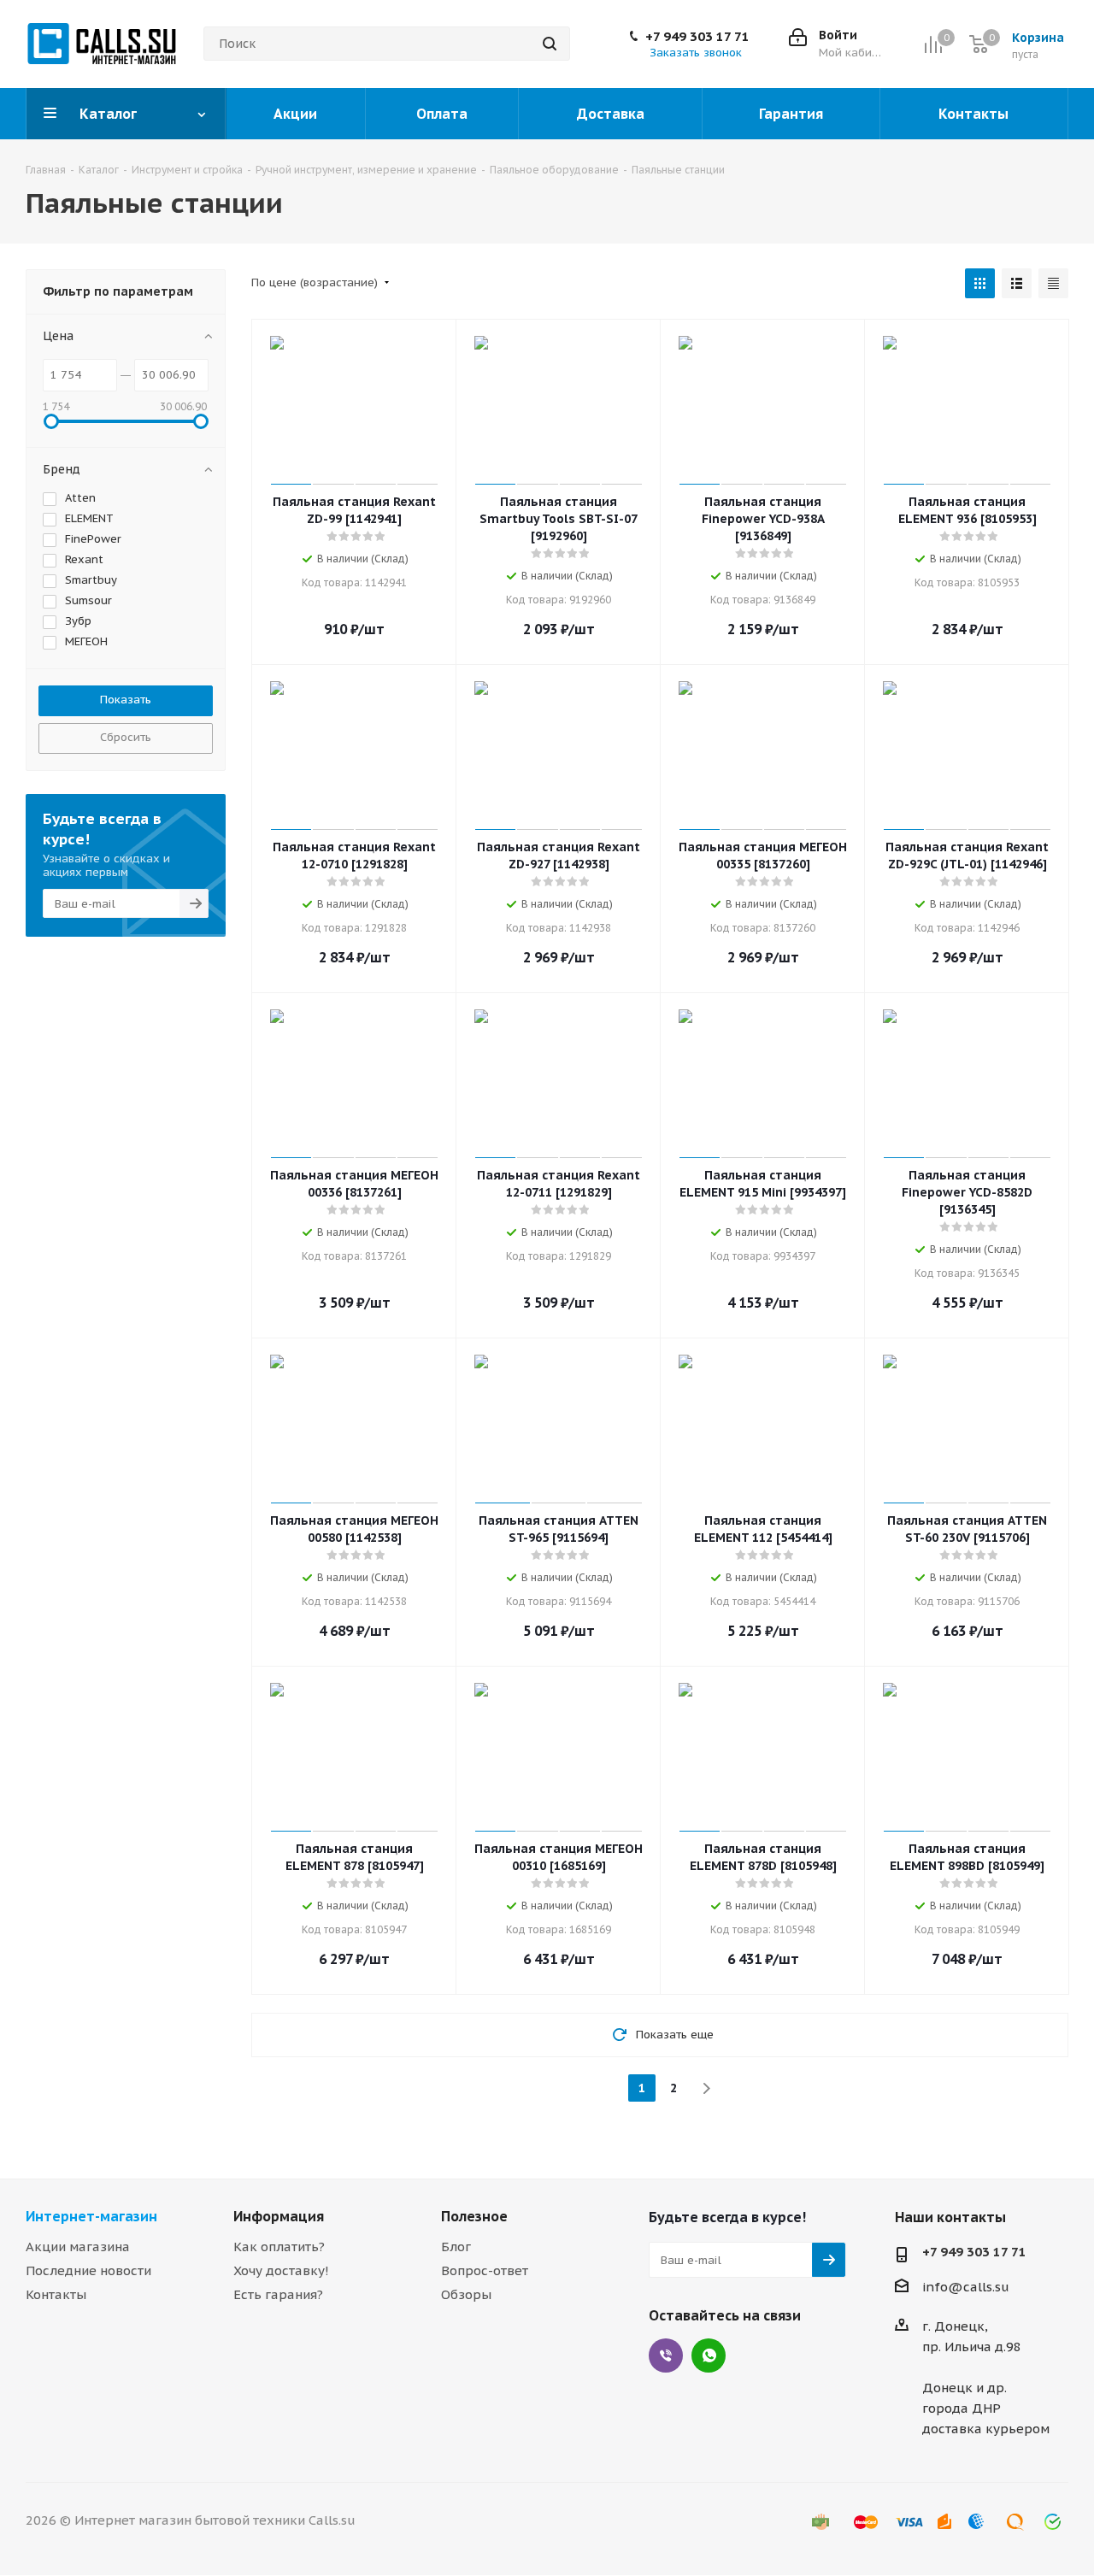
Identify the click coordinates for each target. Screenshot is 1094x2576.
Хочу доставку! (281, 2270)
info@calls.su (966, 2287)
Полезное (474, 2216)
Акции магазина (78, 2247)
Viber (666, 2355)
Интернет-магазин (91, 2216)
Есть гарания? (278, 2294)
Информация (279, 2216)
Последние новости (88, 2270)
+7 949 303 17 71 (697, 37)
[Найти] (550, 44)
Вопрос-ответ (485, 2270)
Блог (456, 2247)
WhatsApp (709, 2355)
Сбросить (126, 737)
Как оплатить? (279, 2247)
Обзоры (466, 2294)
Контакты (56, 2294)
